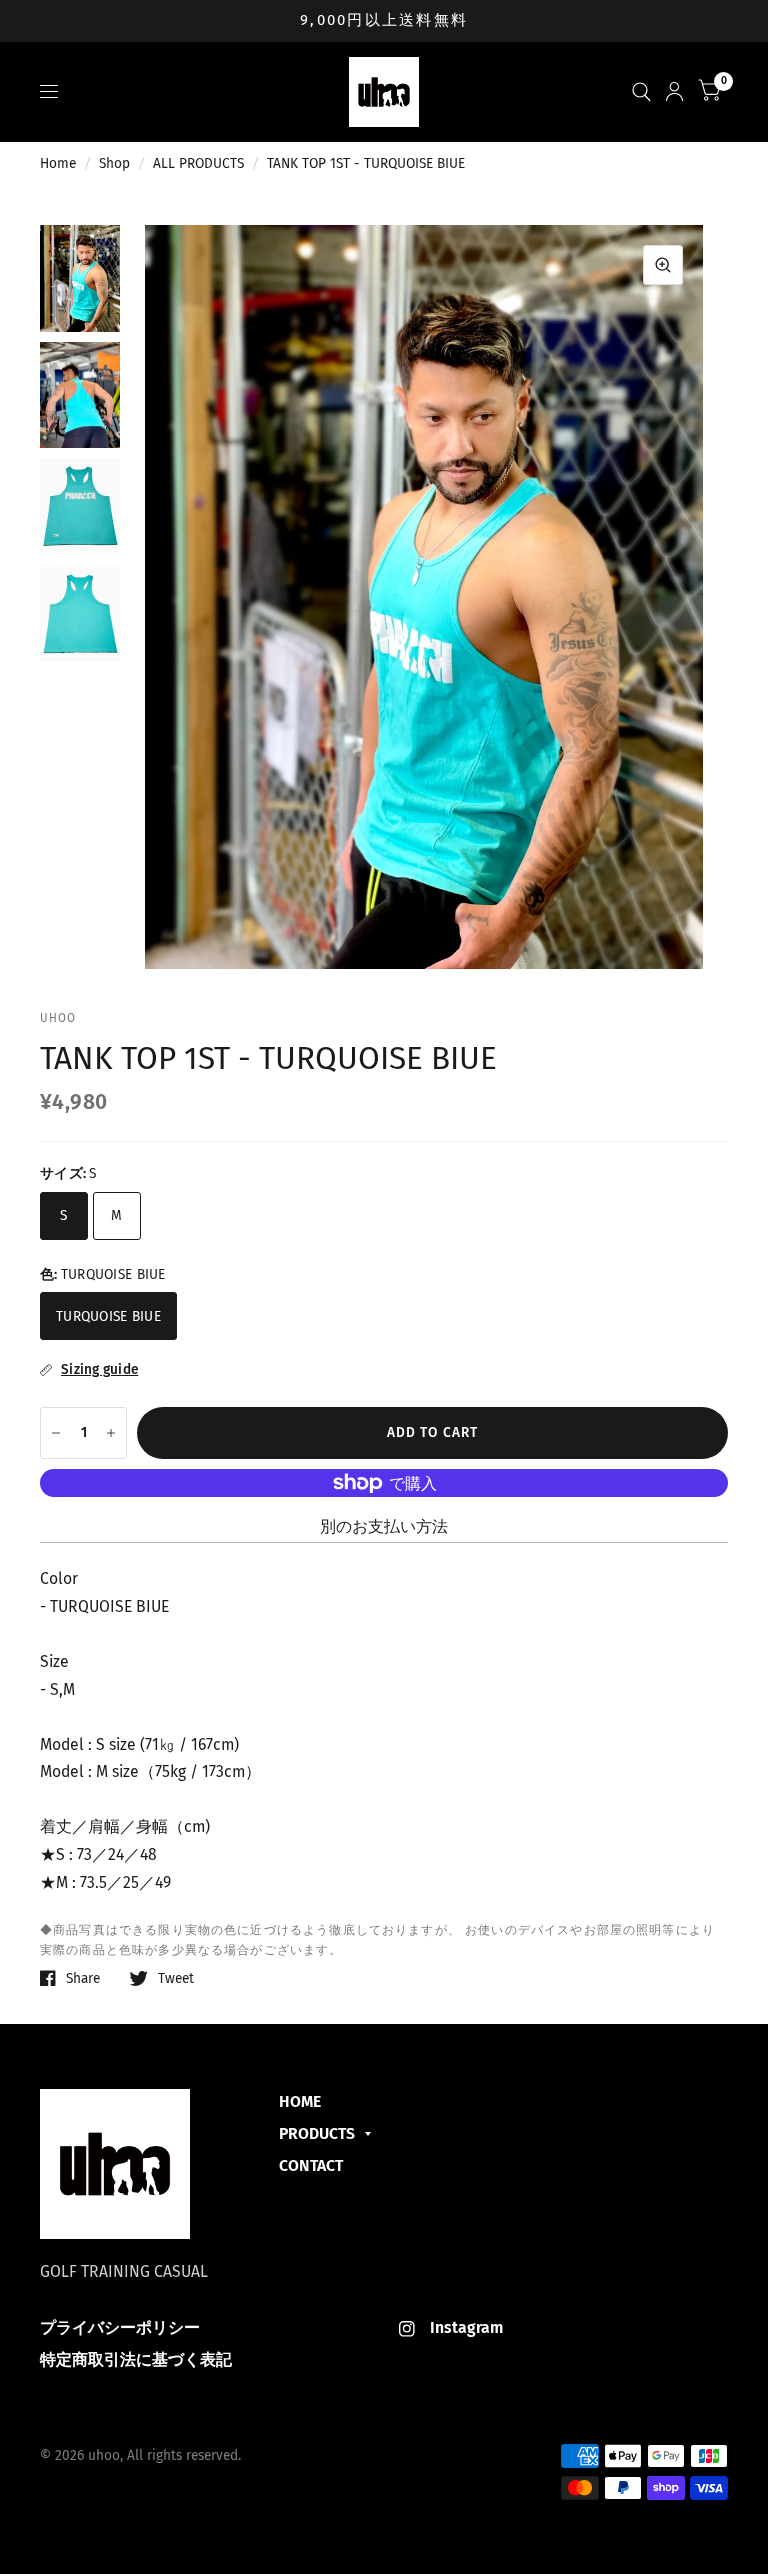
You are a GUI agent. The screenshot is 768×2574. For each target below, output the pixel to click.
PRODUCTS (317, 2133)
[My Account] (674, 92)
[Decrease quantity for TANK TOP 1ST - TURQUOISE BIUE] (56, 1433)
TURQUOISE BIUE (108, 1316)
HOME (300, 2101)
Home (58, 163)
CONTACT (311, 2165)
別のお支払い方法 (384, 1526)
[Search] (641, 92)
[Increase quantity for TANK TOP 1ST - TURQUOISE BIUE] (111, 1433)
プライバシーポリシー (120, 2327)
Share (83, 1978)
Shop (114, 163)
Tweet (176, 1978)
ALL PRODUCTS (198, 163)
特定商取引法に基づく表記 (136, 2359)
